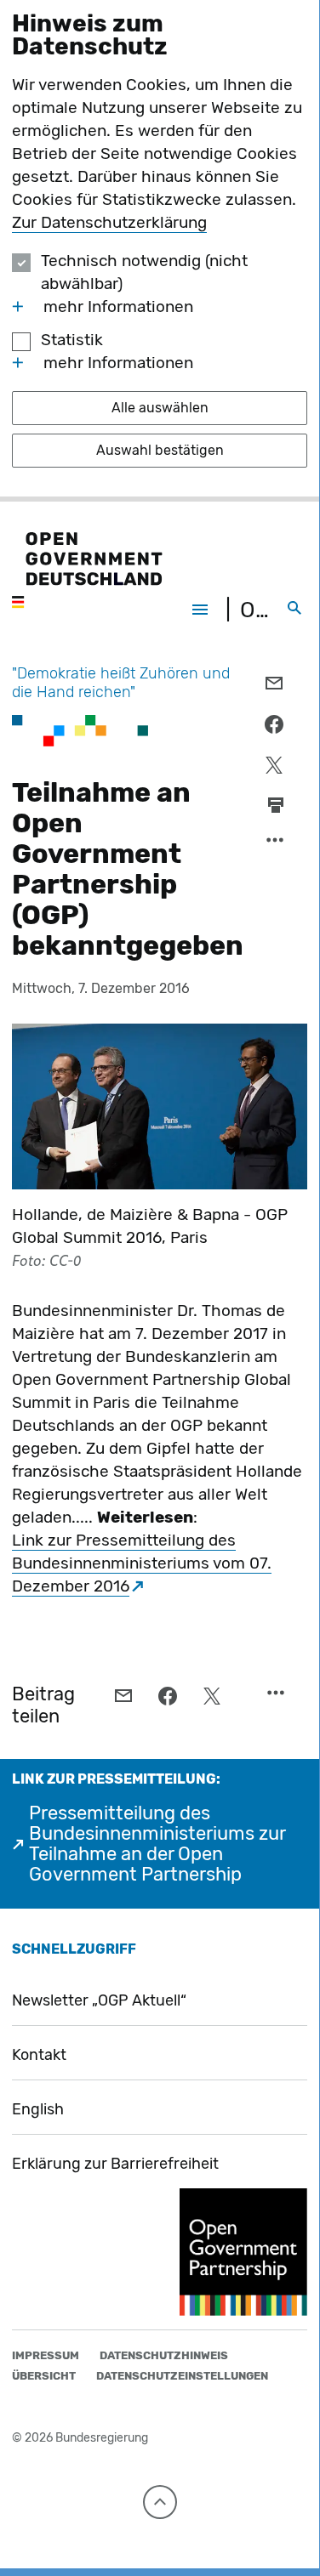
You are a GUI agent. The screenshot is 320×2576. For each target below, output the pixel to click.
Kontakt (39, 2055)
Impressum (46, 2355)
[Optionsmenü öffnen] (276, 844)
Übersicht (44, 2376)
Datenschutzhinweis (164, 2355)
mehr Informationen (118, 306)
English (38, 2109)
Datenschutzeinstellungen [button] (182, 2376)
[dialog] (160, 251)
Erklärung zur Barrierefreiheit (115, 2164)
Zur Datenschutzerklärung (109, 222)
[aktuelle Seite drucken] (276, 805)
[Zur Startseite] (87, 571)
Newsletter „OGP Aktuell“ (99, 2000)
